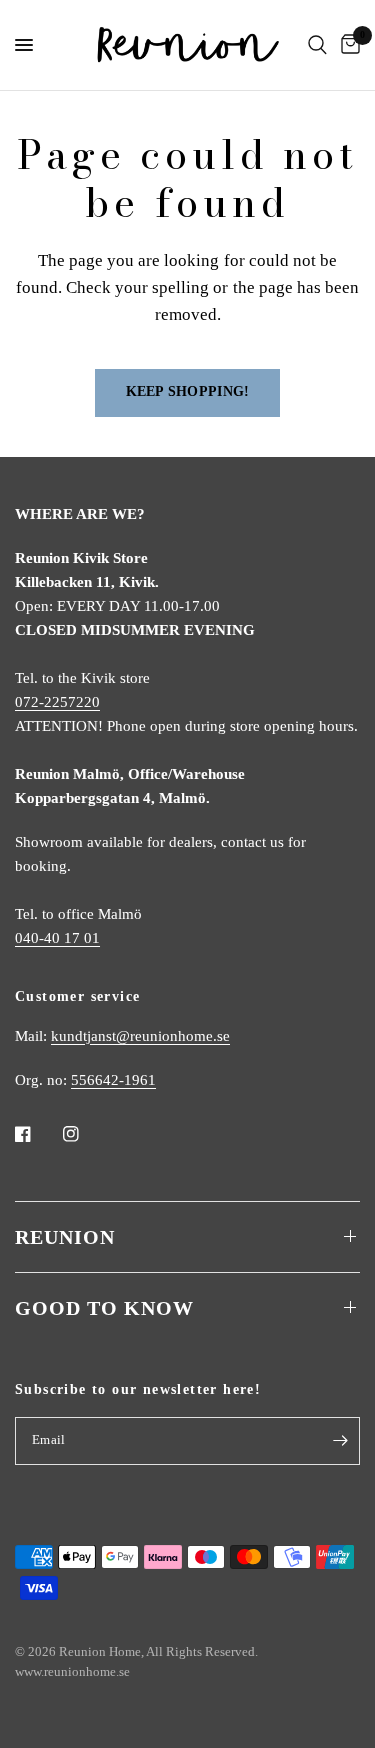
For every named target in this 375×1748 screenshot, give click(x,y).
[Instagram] (85, 1134)
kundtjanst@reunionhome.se (140, 1036)
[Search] (317, 45)
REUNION (65, 1237)
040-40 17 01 (57, 938)
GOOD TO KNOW (104, 1308)
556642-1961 (113, 1080)
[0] (347, 45)
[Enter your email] (340, 1441)
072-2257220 (57, 702)
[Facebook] (37, 1134)
